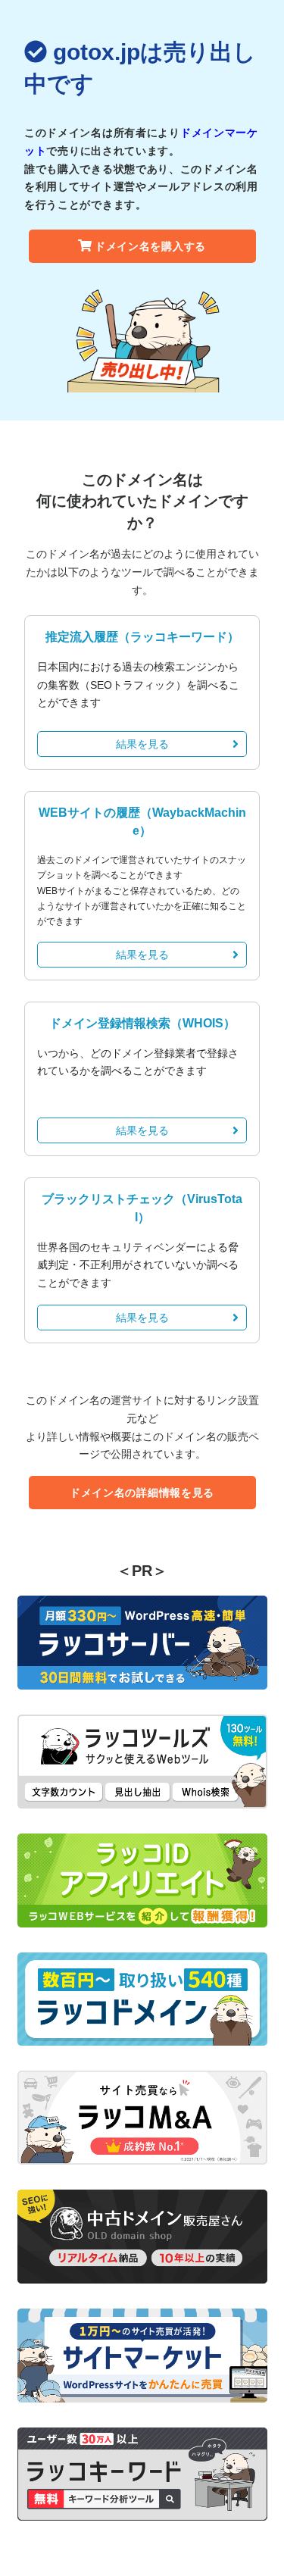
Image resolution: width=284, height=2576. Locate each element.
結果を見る (142, 744)
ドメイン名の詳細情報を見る (142, 1493)
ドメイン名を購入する (150, 246)
